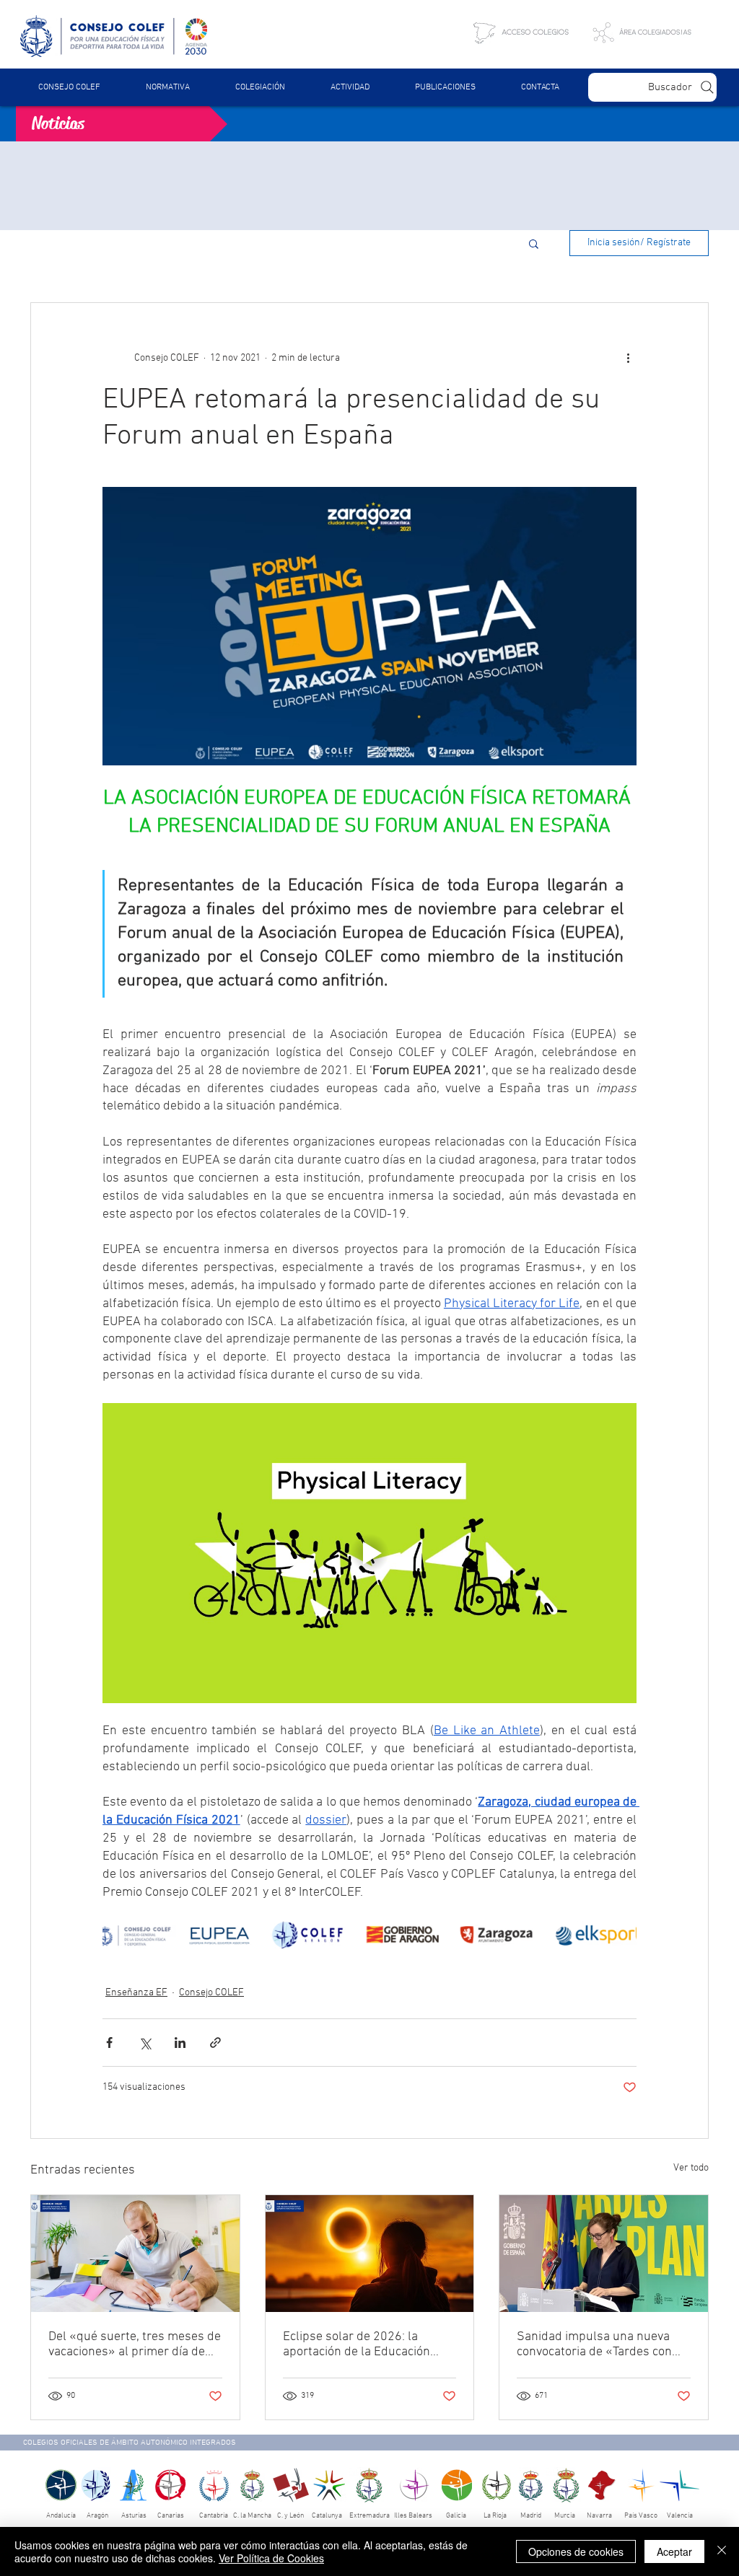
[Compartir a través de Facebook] (109, 2043)
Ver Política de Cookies (271, 2558)
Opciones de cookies (576, 2551)
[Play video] (369, 1553)
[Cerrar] (722, 2551)
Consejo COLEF (211, 1993)
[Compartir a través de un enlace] (215, 2043)
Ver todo (691, 2168)
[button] (167, 87)
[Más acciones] (628, 358)
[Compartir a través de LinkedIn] (180, 2043)
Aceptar (674, 2551)
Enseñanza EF (136, 1993)
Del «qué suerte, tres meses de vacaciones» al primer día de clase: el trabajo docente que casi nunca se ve (135, 2344)
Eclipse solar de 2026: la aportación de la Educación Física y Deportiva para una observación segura (357, 2344)
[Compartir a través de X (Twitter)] (145, 2043)
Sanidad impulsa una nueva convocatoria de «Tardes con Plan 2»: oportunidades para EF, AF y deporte (595, 2344)
